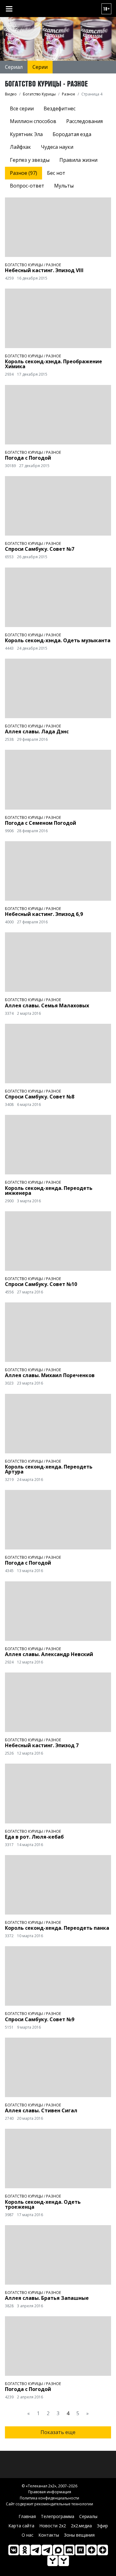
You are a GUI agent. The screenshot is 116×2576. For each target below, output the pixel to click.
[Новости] (64, 2561)
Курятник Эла (26, 134)
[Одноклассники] (25, 2550)
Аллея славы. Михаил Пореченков (50, 1375)
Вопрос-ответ (27, 186)
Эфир (102, 2526)
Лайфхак (20, 147)
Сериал (14, 67)
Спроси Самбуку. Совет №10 (41, 1284)
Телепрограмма (58, 2516)
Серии (40, 67)
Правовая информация (50, 2492)
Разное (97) (24, 173)
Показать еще (58, 2432)
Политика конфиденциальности (49, 2498)
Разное (54, 265)
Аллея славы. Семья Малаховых (47, 1005)
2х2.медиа (81, 2526)
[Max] (58, 2550)
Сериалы (88, 2516)
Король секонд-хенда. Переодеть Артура (49, 1469)
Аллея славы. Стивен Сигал (41, 2110)
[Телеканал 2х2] (36, 2550)
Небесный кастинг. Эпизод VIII (44, 270)
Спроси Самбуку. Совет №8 (40, 1097)
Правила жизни (78, 160)
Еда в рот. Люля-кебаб (34, 1837)
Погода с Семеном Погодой (41, 823)
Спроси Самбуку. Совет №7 (40, 549)
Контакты (49, 2535)
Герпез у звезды (30, 160)
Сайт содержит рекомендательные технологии (49, 2504)
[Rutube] (80, 2550)
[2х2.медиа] (103, 2550)
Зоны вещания (79, 2535)
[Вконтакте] (14, 2550)
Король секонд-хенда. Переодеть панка (57, 1928)
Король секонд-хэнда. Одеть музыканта (58, 640)
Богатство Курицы (24, 265)
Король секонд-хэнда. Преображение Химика (54, 364)
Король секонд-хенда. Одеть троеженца (43, 2204)
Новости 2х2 (53, 2526)
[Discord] (69, 2550)
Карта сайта (21, 2526)
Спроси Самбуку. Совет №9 (40, 2019)
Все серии (22, 108)
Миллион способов (33, 121)
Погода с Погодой (28, 458)
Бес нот (56, 173)
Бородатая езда (72, 134)
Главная (27, 2516)
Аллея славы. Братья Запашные (47, 2298)
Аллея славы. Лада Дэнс (37, 731)
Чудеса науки (57, 147)
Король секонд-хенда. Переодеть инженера (49, 1191)
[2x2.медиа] (47, 2550)
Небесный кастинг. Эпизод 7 (42, 1745)
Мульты (64, 186)
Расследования (84, 121)
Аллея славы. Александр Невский (49, 1654)
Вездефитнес (60, 108)
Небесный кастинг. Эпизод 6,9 (44, 914)
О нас (28, 2535)
